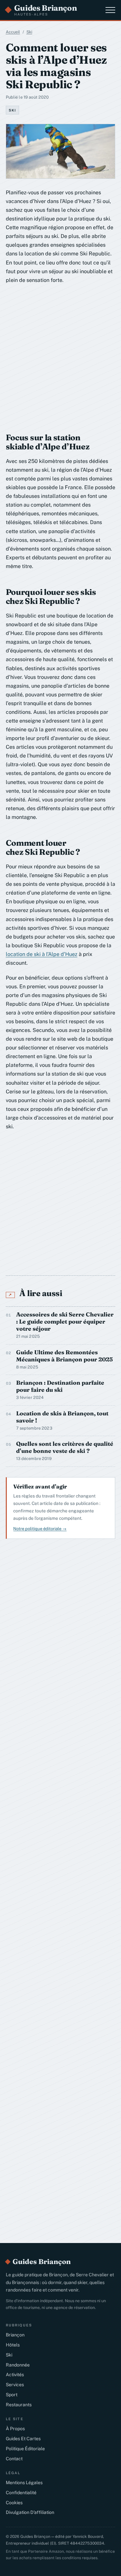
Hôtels (13, 2345)
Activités (15, 2375)
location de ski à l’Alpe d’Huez (42, 954)
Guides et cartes (23, 2439)
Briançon (15, 2335)
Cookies (14, 2503)
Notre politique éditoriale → (40, 1529)
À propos (15, 2429)
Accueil (13, 32)
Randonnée (18, 2365)
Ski (29, 32)
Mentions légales (24, 2483)
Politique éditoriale (25, 2449)
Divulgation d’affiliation (30, 2512)
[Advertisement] (60, 355)
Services (15, 2385)
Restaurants (19, 2405)
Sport (12, 2395)
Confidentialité (21, 2493)
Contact (14, 2459)
